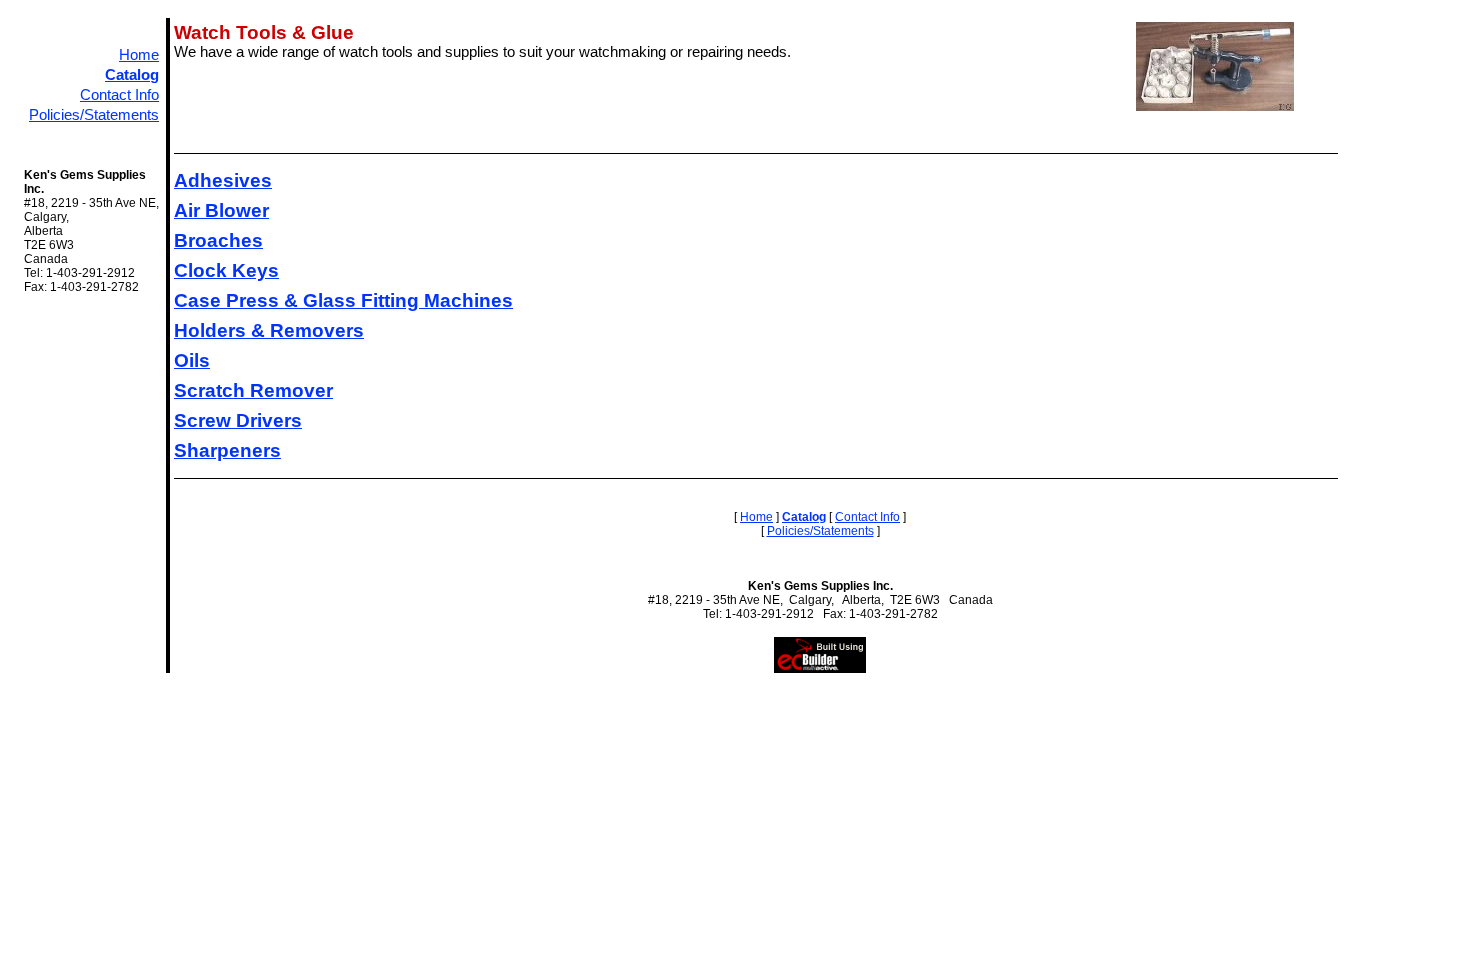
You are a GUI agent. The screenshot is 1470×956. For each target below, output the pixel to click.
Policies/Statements (94, 115)
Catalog (132, 75)
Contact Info (119, 95)
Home (139, 55)
